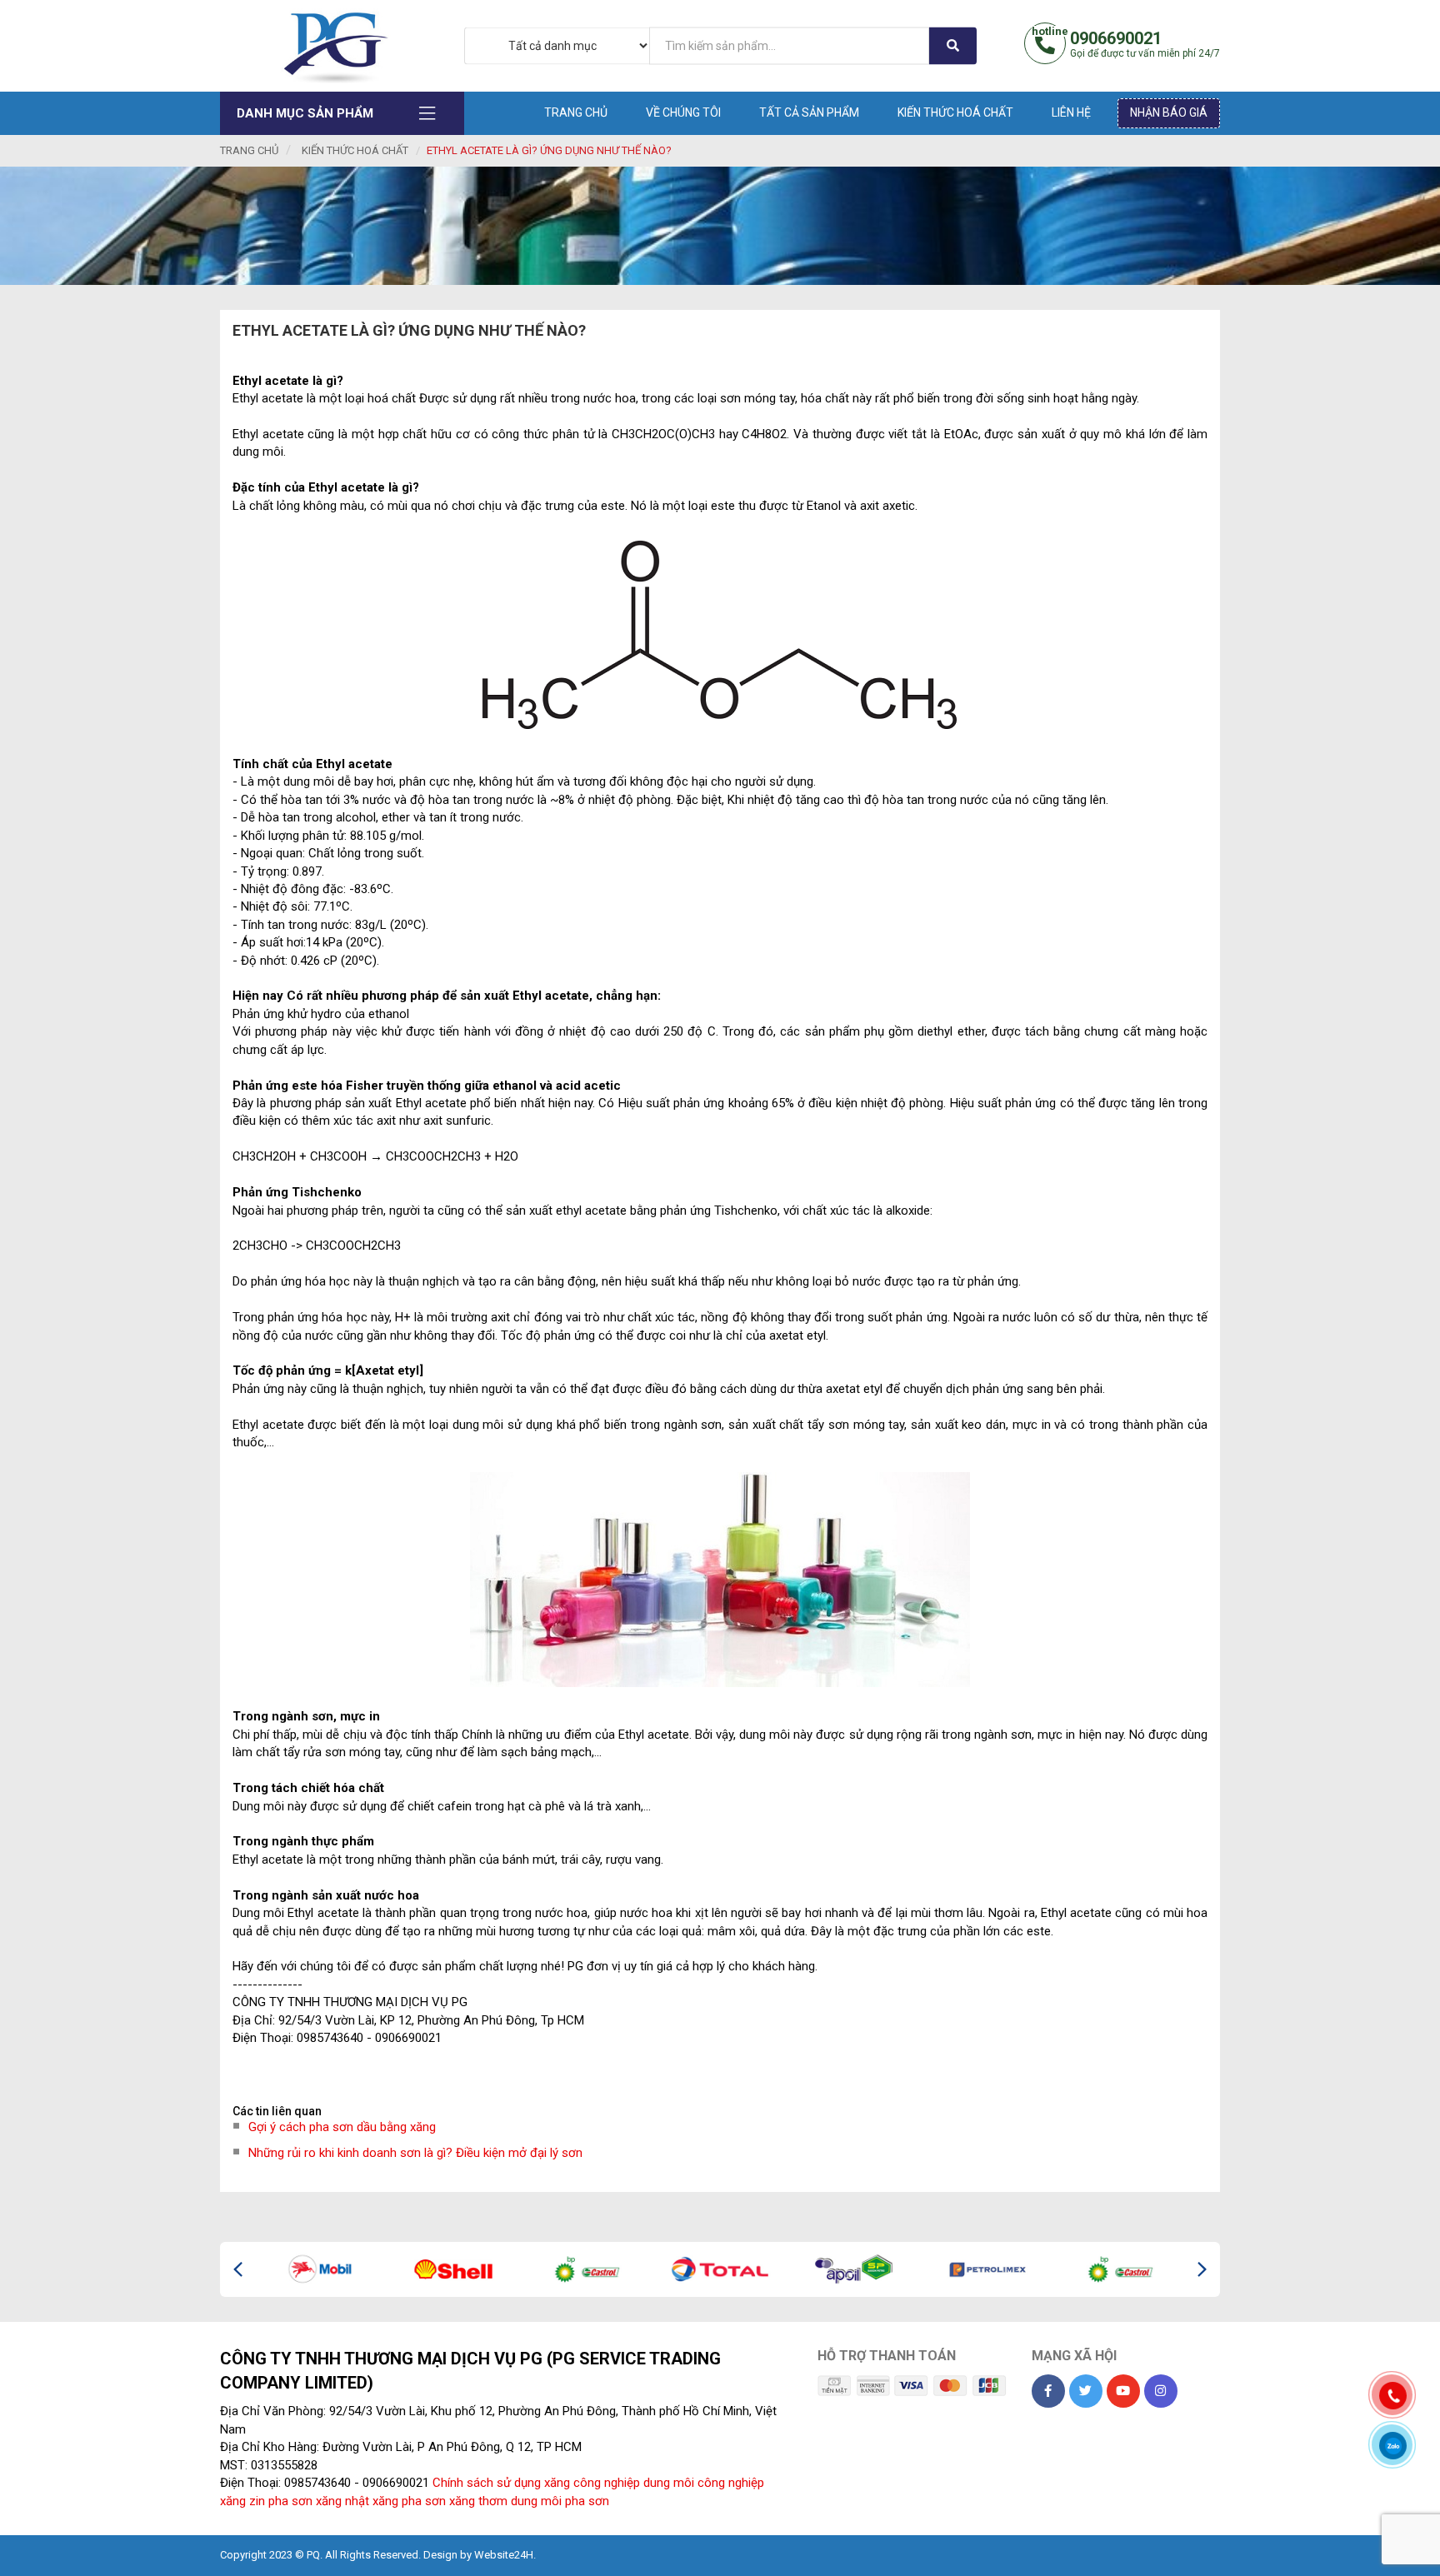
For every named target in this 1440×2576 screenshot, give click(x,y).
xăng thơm (478, 2501)
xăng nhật (342, 2501)
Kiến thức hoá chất (955, 112)
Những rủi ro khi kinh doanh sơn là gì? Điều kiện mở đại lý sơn (415, 2153)
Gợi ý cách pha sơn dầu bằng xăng (342, 2127)
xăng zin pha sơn (266, 2501)
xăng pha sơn (409, 2501)
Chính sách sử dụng (487, 2483)
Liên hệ (1071, 112)
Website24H (504, 2555)
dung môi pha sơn (560, 2501)
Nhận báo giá (1169, 112)
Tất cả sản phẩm (809, 112)
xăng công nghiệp (592, 2483)
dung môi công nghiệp (704, 2483)
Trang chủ (576, 112)
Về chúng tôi (683, 112)
